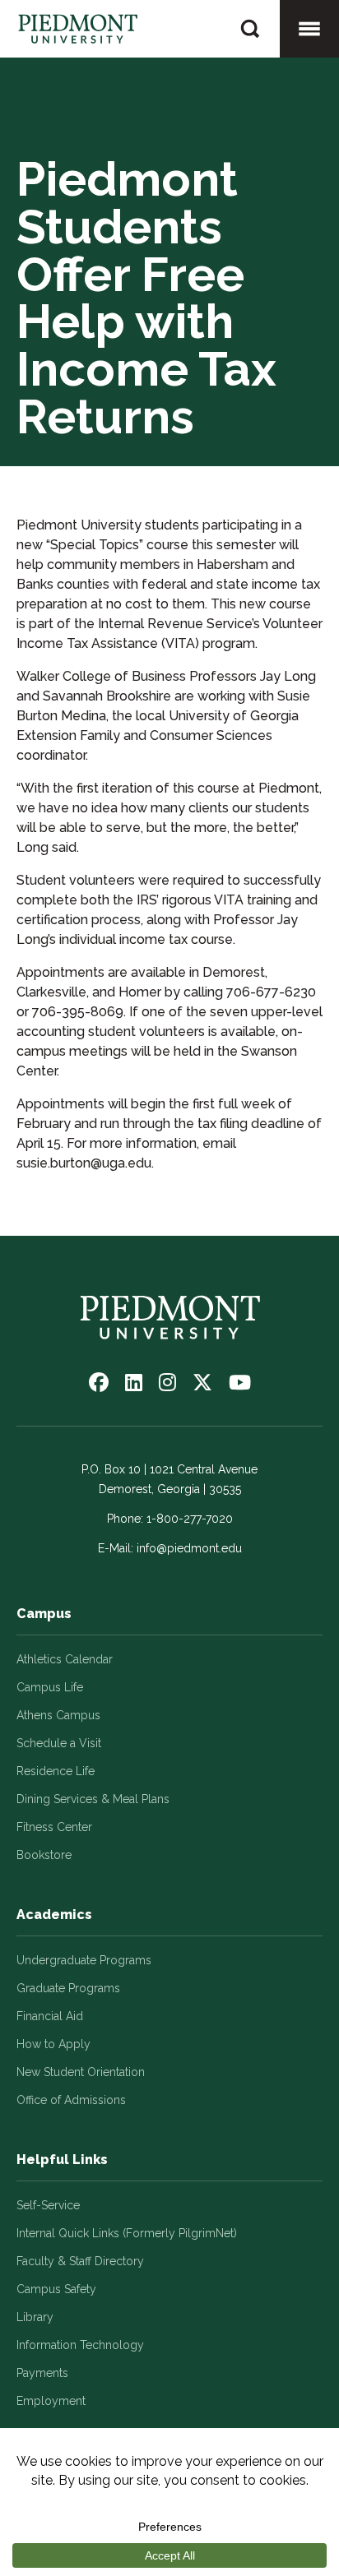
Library (35, 2317)
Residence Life (56, 1771)
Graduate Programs (68, 1988)
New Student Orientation (81, 2072)
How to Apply (53, 2044)
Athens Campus (58, 1715)
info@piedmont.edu (189, 1548)
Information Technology (80, 2345)
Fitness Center (54, 1827)
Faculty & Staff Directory (80, 2261)
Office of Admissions (71, 2100)
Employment (51, 2401)
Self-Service (48, 2205)
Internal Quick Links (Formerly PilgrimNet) (127, 2233)
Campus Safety (56, 2289)
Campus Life (50, 1687)
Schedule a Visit (59, 1743)
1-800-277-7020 (190, 1519)
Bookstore (44, 1855)
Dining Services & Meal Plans (93, 1799)
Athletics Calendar (65, 1659)
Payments (42, 2373)
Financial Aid (50, 2016)
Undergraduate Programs (84, 1960)
